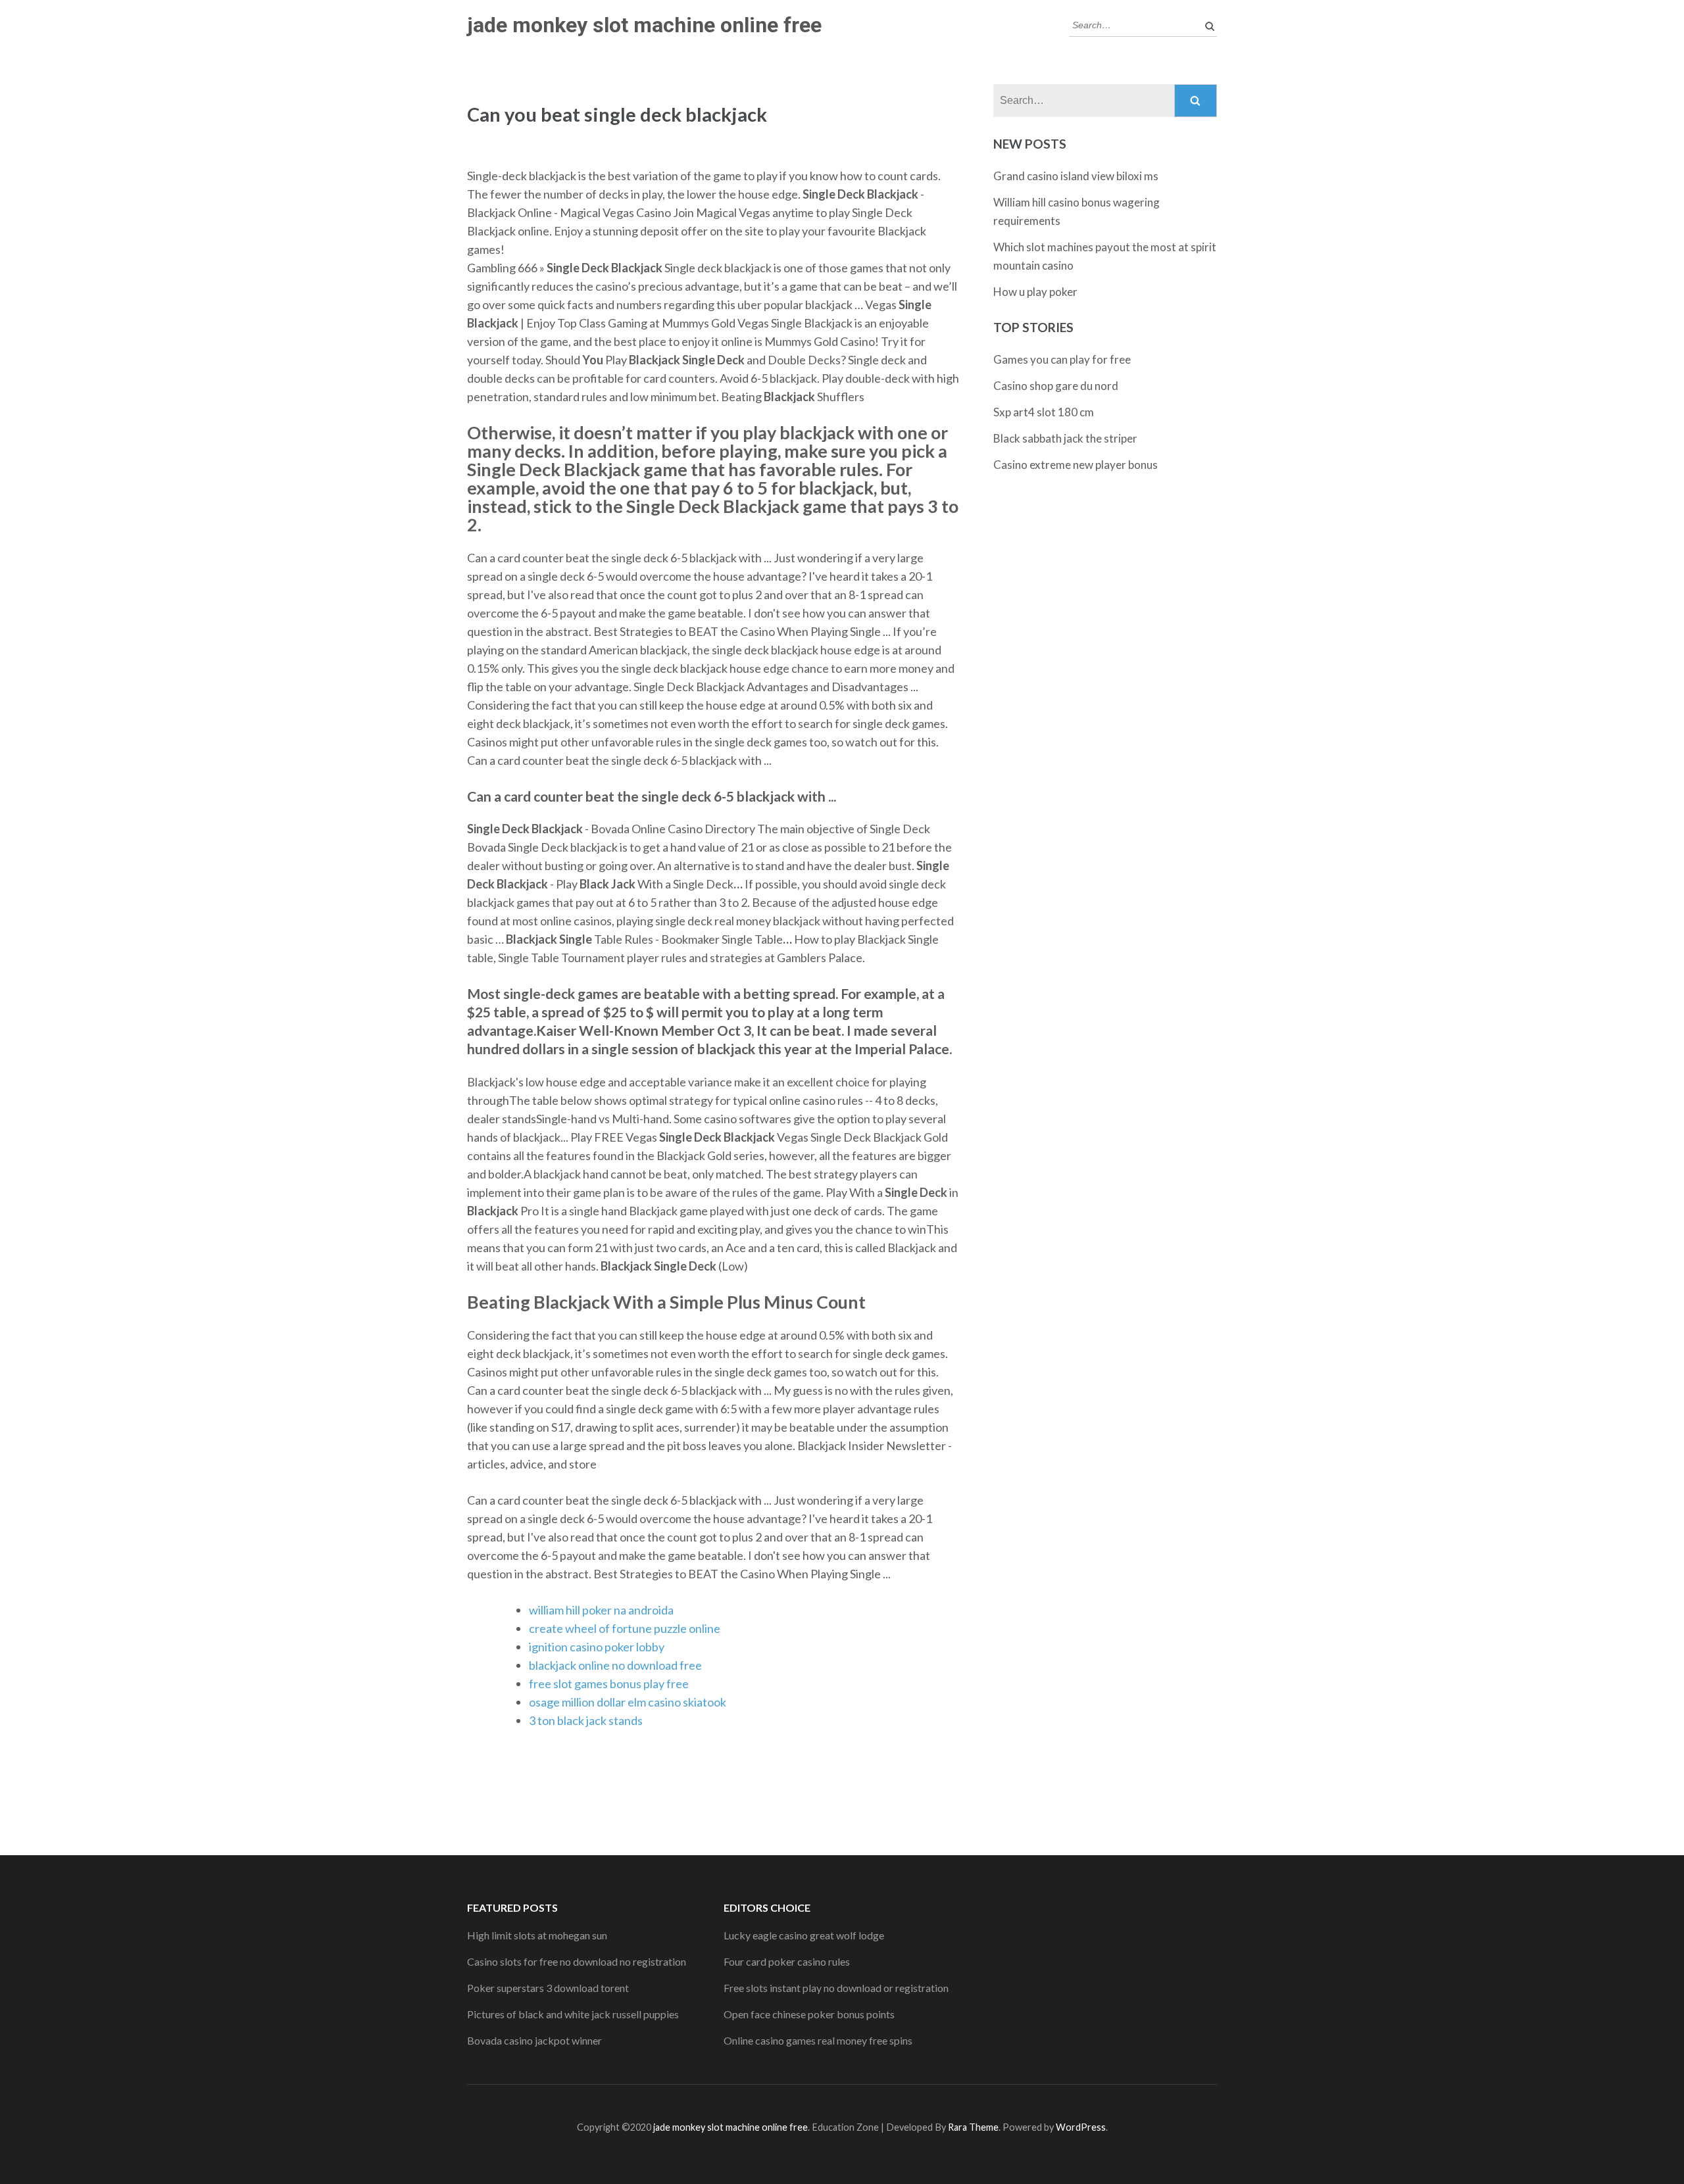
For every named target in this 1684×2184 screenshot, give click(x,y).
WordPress (1081, 2127)
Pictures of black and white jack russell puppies (573, 2014)
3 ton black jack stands (586, 1720)
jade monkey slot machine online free (644, 25)
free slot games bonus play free (609, 1684)
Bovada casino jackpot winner (534, 2040)
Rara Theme (973, 2127)
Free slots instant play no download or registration (836, 1988)
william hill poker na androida (601, 1610)
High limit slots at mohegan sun (537, 1935)
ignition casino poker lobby (597, 1647)
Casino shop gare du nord (1056, 386)
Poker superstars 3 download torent (548, 1988)
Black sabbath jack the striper (1065, 438)
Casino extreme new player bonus (1076, 465)
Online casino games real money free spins (818, 2040)
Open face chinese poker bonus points (809, 2014)
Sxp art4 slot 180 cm (1044, 412)
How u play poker (1035, 292)
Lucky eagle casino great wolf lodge (804, 1935)
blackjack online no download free (615, 1665)
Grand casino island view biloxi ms (1076, 176)
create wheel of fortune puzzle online (625, 1628)
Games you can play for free (1062, 359)
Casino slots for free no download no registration (577, 1961)
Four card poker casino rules (787, 1961)
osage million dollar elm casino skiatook (628, 1702)
